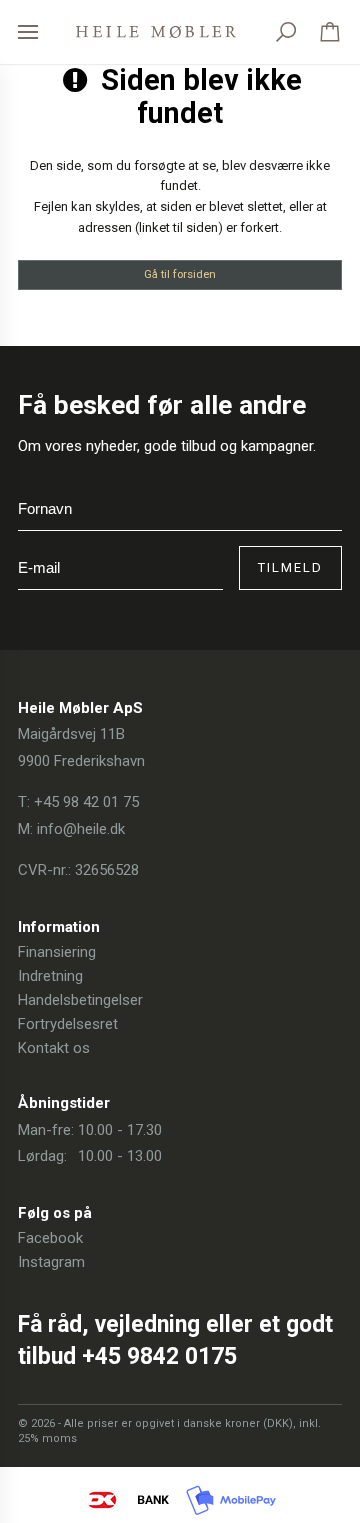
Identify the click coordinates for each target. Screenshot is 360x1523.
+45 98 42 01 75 (86, 802)
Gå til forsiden (180, 274)
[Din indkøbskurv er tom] (330, 32)
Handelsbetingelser (80, 1000)
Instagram (51, 1262)
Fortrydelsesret (68, 1024)
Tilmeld (290, 567)
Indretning (50, 976)
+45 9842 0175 (159, 1356)
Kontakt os (54, 1048)
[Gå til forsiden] (156, 32)
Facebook (50, 1238)
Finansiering (57, 952)
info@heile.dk (81, 829)
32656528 (107, 870)
